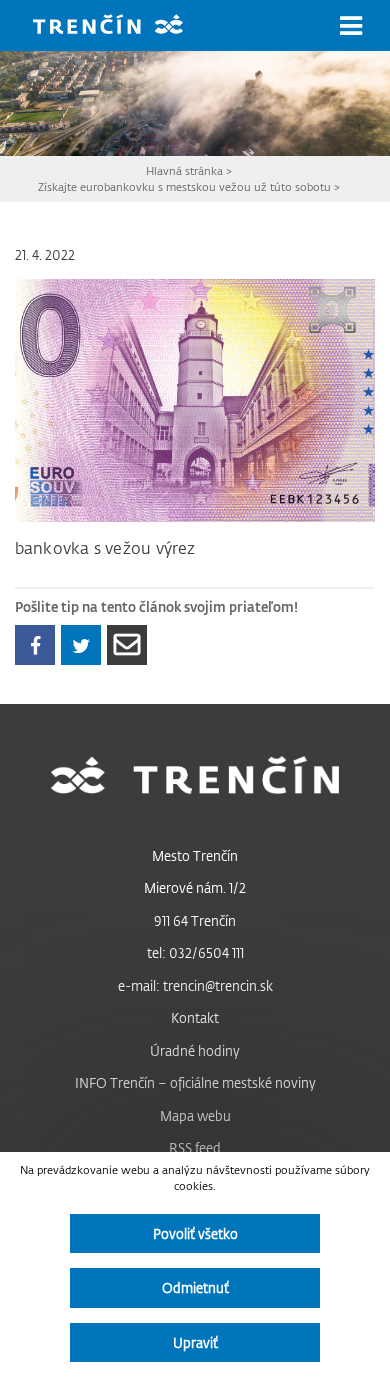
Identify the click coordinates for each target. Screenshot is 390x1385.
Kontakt (195, 1017)
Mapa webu (195, 1115)
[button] (351, 26)
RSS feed (195, 1147)
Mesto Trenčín (195, 855)
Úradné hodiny (195, 1050)
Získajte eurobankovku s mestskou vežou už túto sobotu (184, 186)
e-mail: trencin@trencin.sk (195, 985)
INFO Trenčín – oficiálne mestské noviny (195, 1082)
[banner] (123, 26)
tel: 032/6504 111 (195, 952)
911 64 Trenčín (195, 920)
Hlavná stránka (184, 170)
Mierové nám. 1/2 (195, 887)
